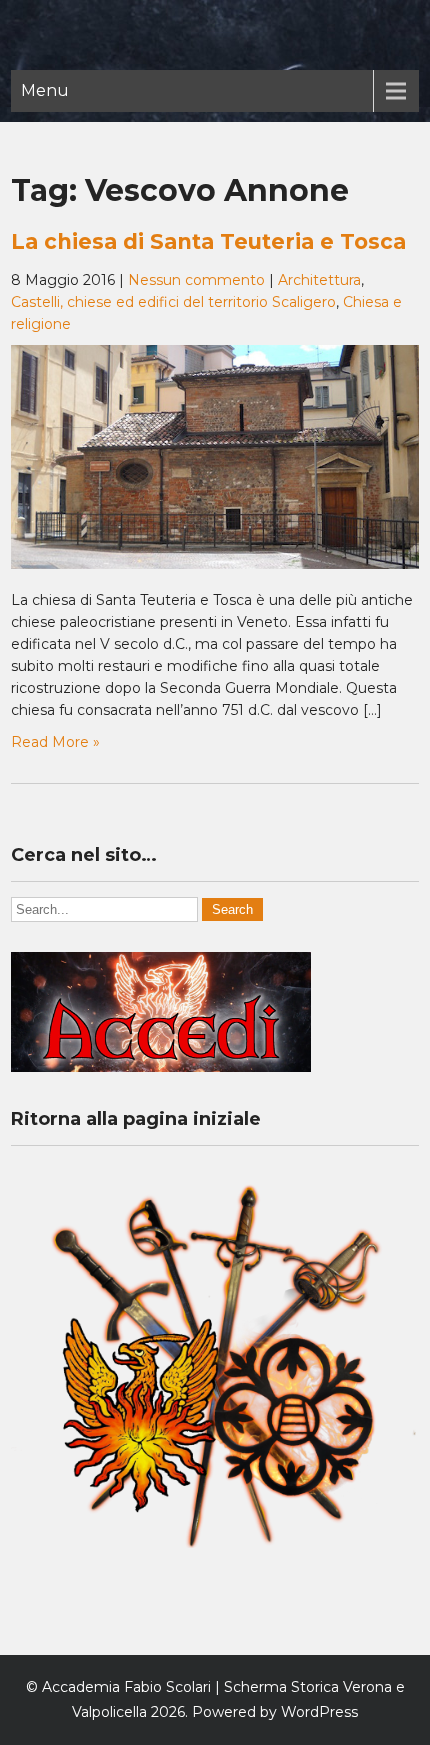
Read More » (55, 742)
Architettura (319, 280)
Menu (45, 90)
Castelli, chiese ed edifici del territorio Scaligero (173, 302)
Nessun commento (196, 280)
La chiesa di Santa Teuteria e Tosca (208, 241)
